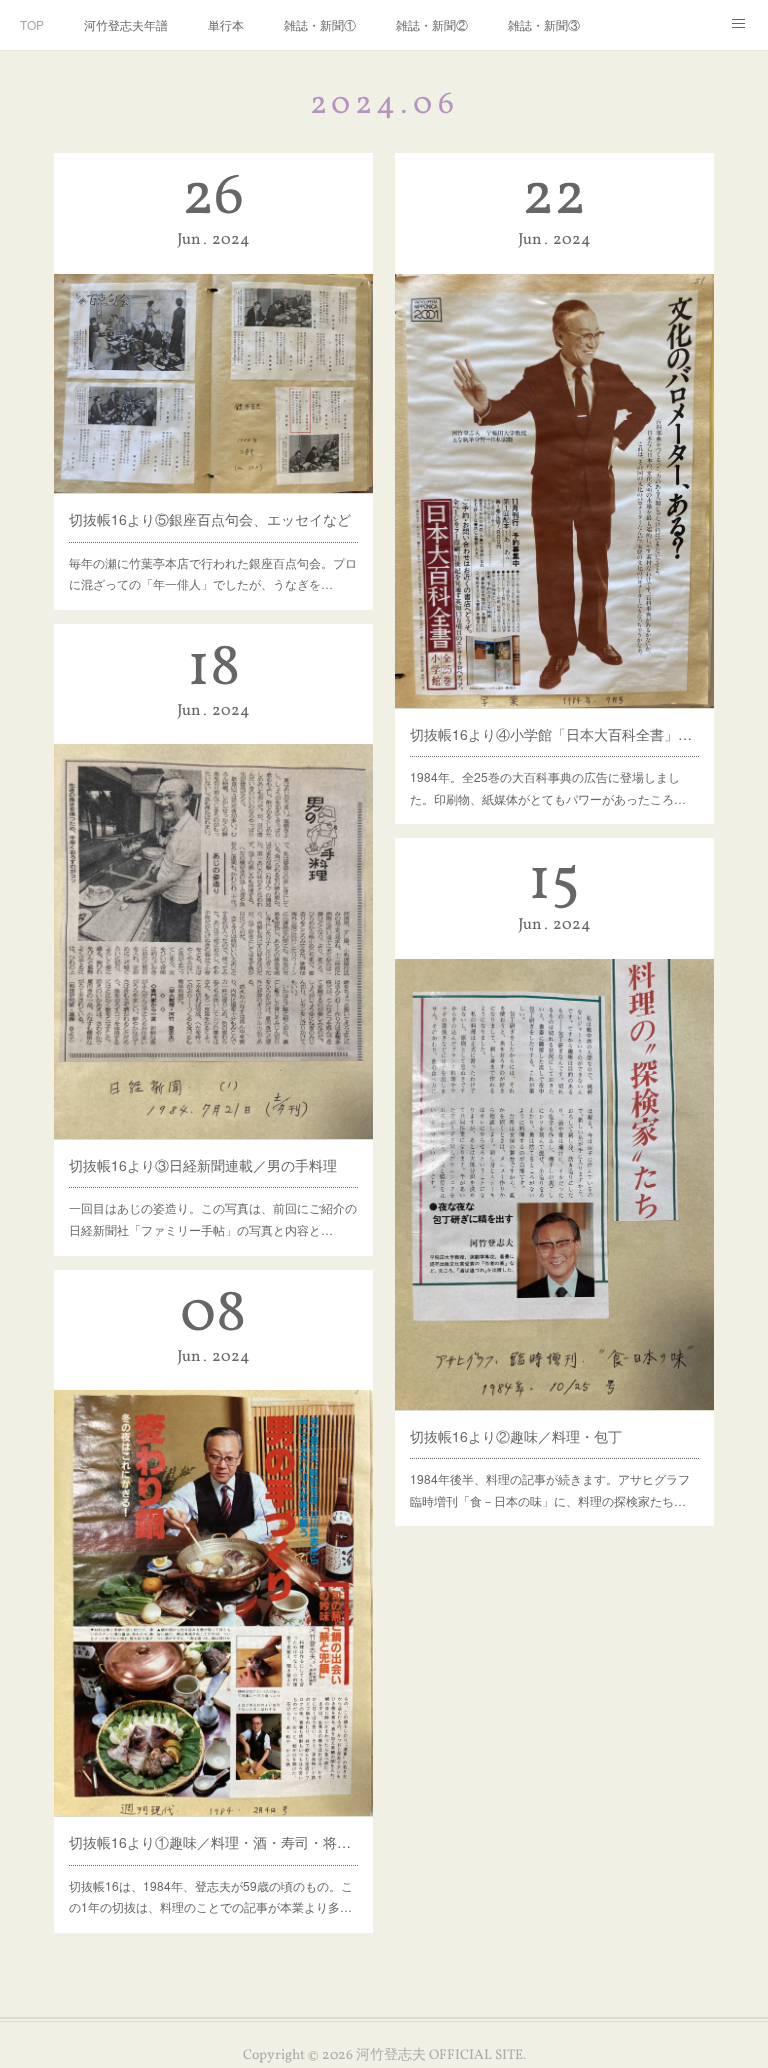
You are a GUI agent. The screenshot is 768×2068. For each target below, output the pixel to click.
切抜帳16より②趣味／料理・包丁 (516, 1436)
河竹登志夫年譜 (126, 24)
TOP (32, 24)
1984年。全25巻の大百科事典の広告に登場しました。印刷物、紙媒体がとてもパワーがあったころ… (548, 787)
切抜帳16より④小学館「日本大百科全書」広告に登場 (555, 734)
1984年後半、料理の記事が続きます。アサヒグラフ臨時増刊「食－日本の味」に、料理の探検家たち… (550, 1489)
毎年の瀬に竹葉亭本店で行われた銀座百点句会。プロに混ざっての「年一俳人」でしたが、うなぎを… (213, 573)
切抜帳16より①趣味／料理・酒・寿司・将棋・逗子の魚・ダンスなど (214, 1842)
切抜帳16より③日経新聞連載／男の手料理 (203, 1165)
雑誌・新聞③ (544, 24)
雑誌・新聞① (320, 24)
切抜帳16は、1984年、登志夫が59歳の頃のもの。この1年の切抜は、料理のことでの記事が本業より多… (211, 1896)
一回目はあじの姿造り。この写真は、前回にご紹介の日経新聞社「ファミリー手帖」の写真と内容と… (213, 1218)
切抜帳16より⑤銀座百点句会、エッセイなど (210, 519)
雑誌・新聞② (432, 24)
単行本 (226, 24)
